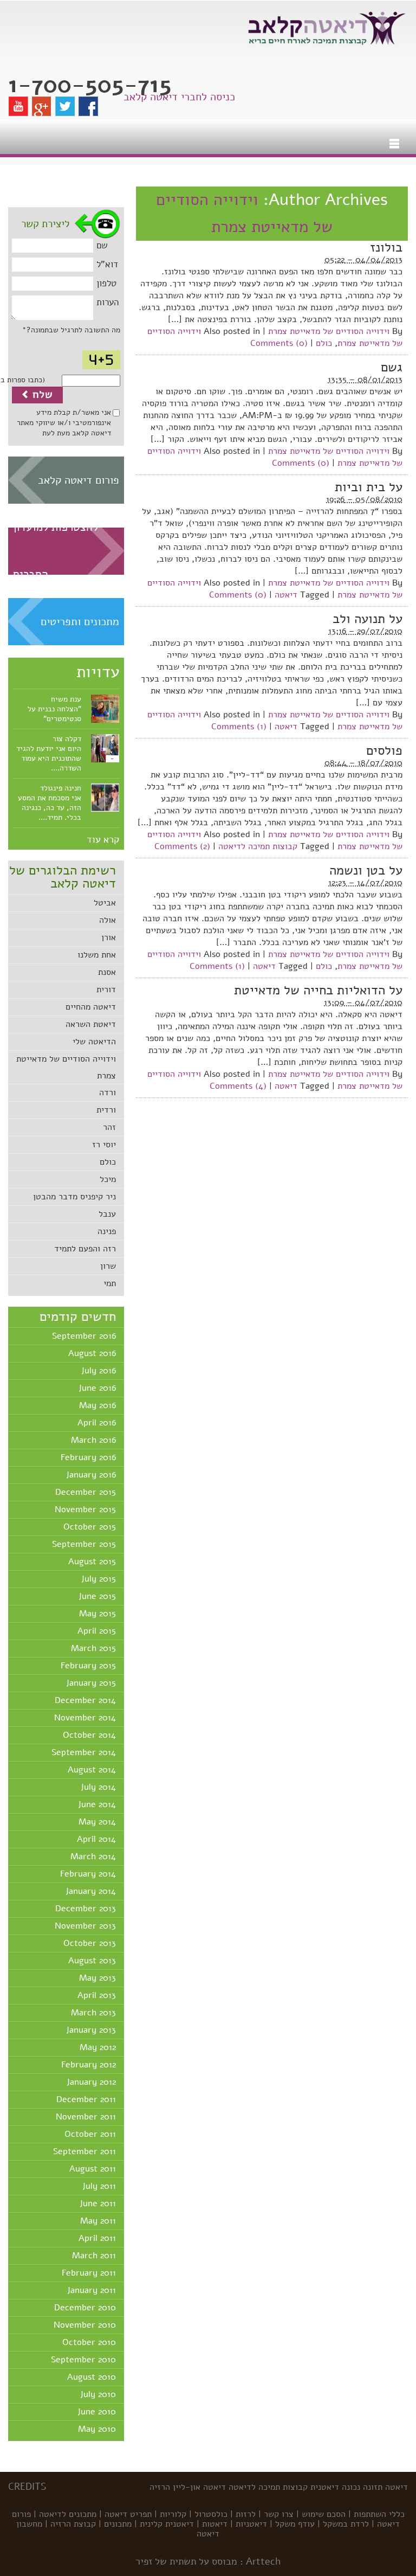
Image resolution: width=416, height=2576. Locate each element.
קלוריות (173, 2514)
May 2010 (97, 2429)
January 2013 (91, 2030)
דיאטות (215, 2524)
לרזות (246, 2514)
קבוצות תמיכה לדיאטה (258, 846)
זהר (109, 1127)
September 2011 (84, 2151)
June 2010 (97, 2412)
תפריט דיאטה (128, 2514)
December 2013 (86, 1909)
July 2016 (99, 1371)
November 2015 (85, 1509)
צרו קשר (279, 2514)
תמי (110, 1283)
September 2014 (84, 1752)
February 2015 (88, 1666)
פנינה (107, 1231)
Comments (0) (279, 343)
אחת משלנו (97, 955)
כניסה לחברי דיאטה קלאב (179, 97)
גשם (392, 367)
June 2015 (97, 1596)
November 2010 (85, 2325)
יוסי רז (104, 1145)
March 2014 (93, 1856)
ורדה (108, 1093)
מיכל (108, 1179)
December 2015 (86, 1492)
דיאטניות (251, 2524)
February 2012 (89, 2065)
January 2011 (92, 2290)
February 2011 (89, 2273)
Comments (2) (182, 846)
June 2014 (97, 1804)
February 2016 (88, 1457)
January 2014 (91, 1891)
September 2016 (84, 1336)
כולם (108, 1162)
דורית (106, 990)
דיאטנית (325, 2487)
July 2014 (98, 1787)
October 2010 (89, 2342)
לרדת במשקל (346, 2524)
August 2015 (92, 1562)
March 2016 (93, 1440)
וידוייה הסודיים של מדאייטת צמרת (329, 331)
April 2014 (96, 1839)
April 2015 (97, 1631)
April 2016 (97, 1423)
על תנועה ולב (368, 619)
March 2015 (93, 1648)
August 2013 (92, 1961)
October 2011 (90, 2134)
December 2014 (85, 1700)
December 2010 (85, 2308)
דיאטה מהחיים (91, 1007)
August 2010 (92, 2377)
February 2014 (88, 1874)
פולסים (384, 750)
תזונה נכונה (362, 2487)
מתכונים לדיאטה (68, 2514)
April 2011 (97, 2238)
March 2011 (94, 2256)
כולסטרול (211, 2514)
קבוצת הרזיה (73, 2524)
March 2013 (93, 2013)
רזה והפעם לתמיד (85, 1249)
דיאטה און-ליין (199, 2487)
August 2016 (92, 1353)
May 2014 (97, 1822)
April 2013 (97, 1995)
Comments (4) (238, 1086)
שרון (108, 1266)
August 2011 (93, 2169)
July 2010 (98, 2394)
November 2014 (85, 1718)
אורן (109, 937)
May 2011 (98, 2221)
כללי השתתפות (379, 2514)
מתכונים (118, 2524)
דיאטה (286, 595)
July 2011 (99, 2186)
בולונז (386, 247)
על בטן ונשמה (366, 870)
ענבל (107, 1214)
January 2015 (91, 1683)
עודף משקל (295, 2524)
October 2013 (90, 1943)
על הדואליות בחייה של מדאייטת (318, 990)
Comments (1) (239, 727)
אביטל (105, 903)
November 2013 (85, 1926)
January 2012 (91, 2082)
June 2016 (97, 1388)
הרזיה (160, 2487)
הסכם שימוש (324, 2514)
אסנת (107, 972)
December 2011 (86, 2099)
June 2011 (98, 2204)
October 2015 (90, 1527)
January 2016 (91, 1475)
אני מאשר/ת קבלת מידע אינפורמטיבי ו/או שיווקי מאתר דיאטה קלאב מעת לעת (64, 423)
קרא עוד (103, 839)
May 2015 (97, 1614)
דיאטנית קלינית (167, 2524)
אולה (108, 920)
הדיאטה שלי (94, 1042)
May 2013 (97, 1978)
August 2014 (92, 1770)
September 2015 (84, 1544)
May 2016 (97, 1405)
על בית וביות (369, 487)
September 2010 (83, 2360)
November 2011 (86, 2117)
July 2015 (99, 1579)
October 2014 (89, 1735)
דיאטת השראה (91, 1024)
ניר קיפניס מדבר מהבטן (74, 1197)
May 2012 (98, 2047)
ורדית (106, 1110)
